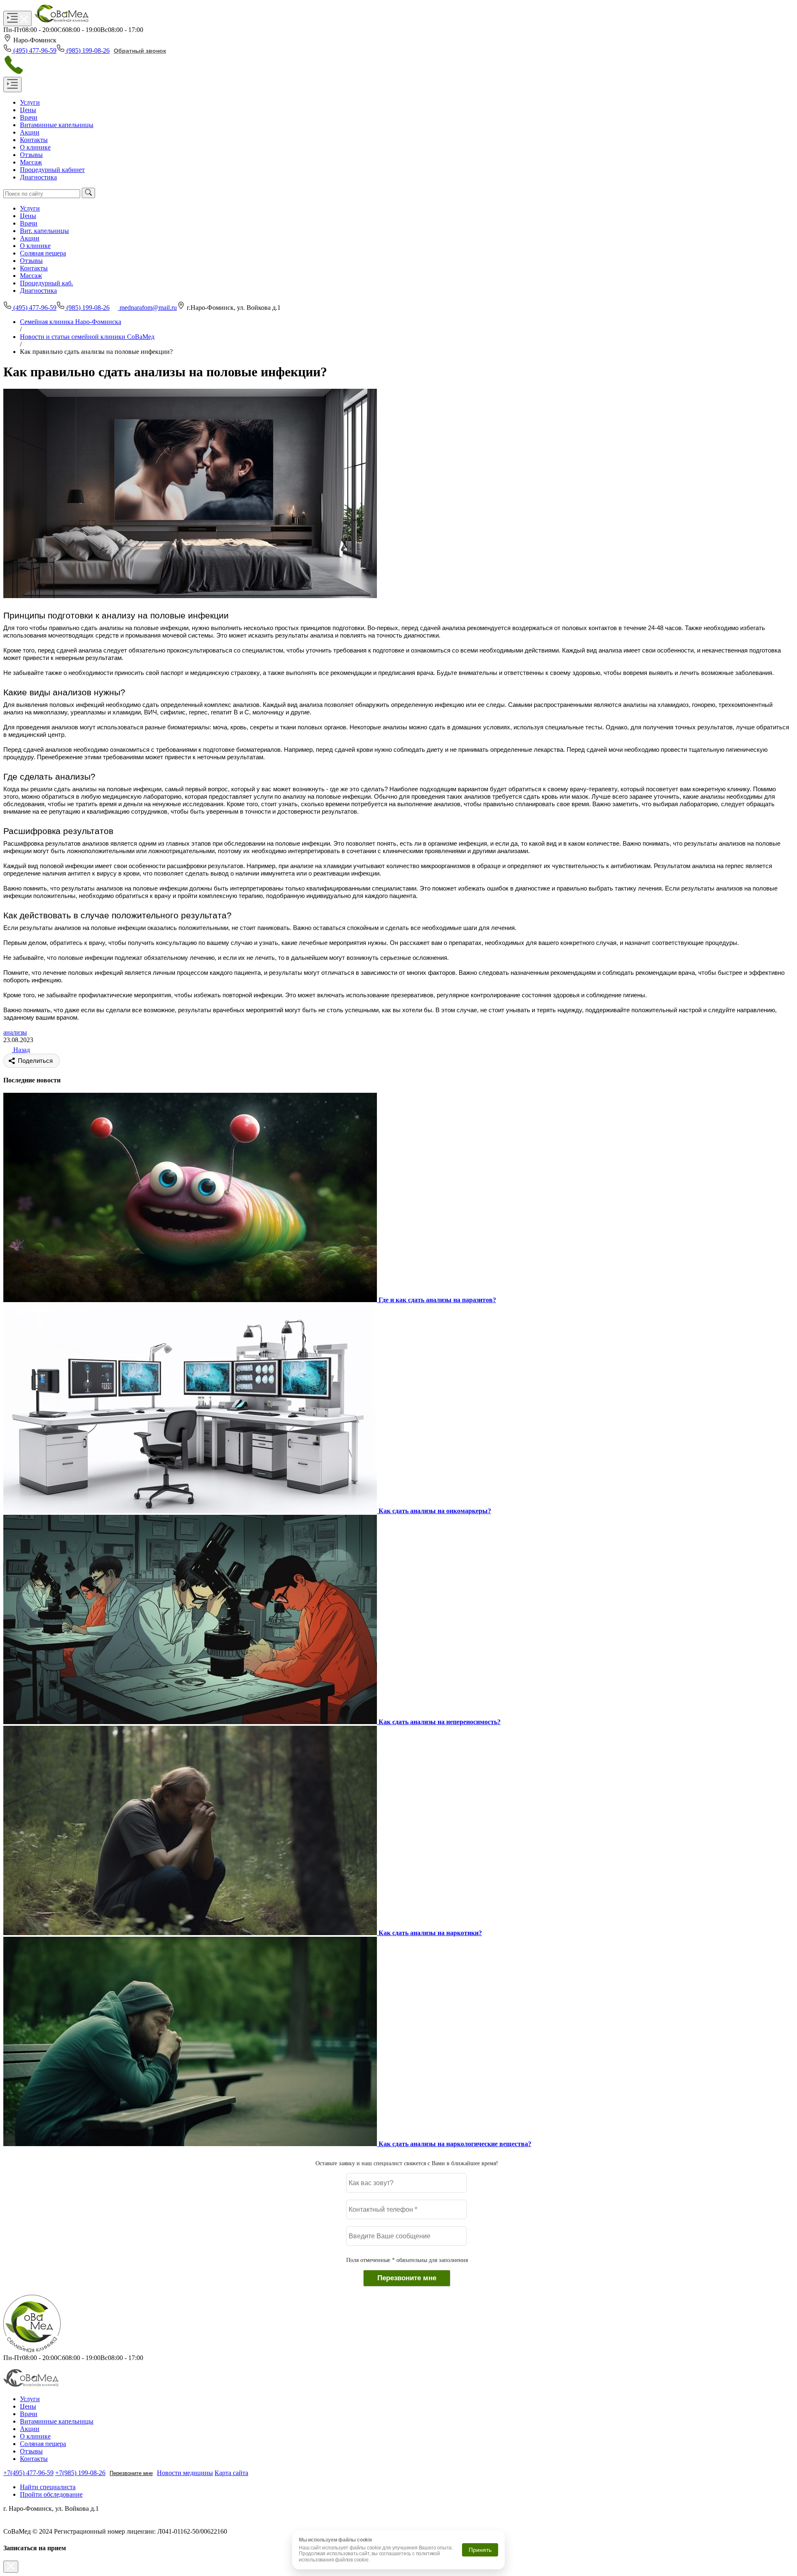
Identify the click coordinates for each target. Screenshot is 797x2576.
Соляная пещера (43, 253)
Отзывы (31, 261)
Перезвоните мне (131, 2473)
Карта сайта (231, 2473)
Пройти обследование (51, 2494)
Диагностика (38, 291)
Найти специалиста (48, 2487)
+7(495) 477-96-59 (28, 2473)
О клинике (35, 246)
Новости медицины (185, 2473)
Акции (30, 238)
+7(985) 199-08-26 (80, 2473)
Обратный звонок (140, 51)
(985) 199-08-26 (88, 50)
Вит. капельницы (44, 231)
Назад (21, 1050)
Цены (28, 216)
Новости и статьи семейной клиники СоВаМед (87, 337)
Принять (480, 2550)
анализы (15, 1032)
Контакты (34, 268)
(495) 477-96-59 (35, 50)
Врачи (29, 223)
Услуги (30, 208)
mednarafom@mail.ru (148, 308)
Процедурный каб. (46, 283)
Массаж (31, 276)
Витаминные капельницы (57, 2421)
